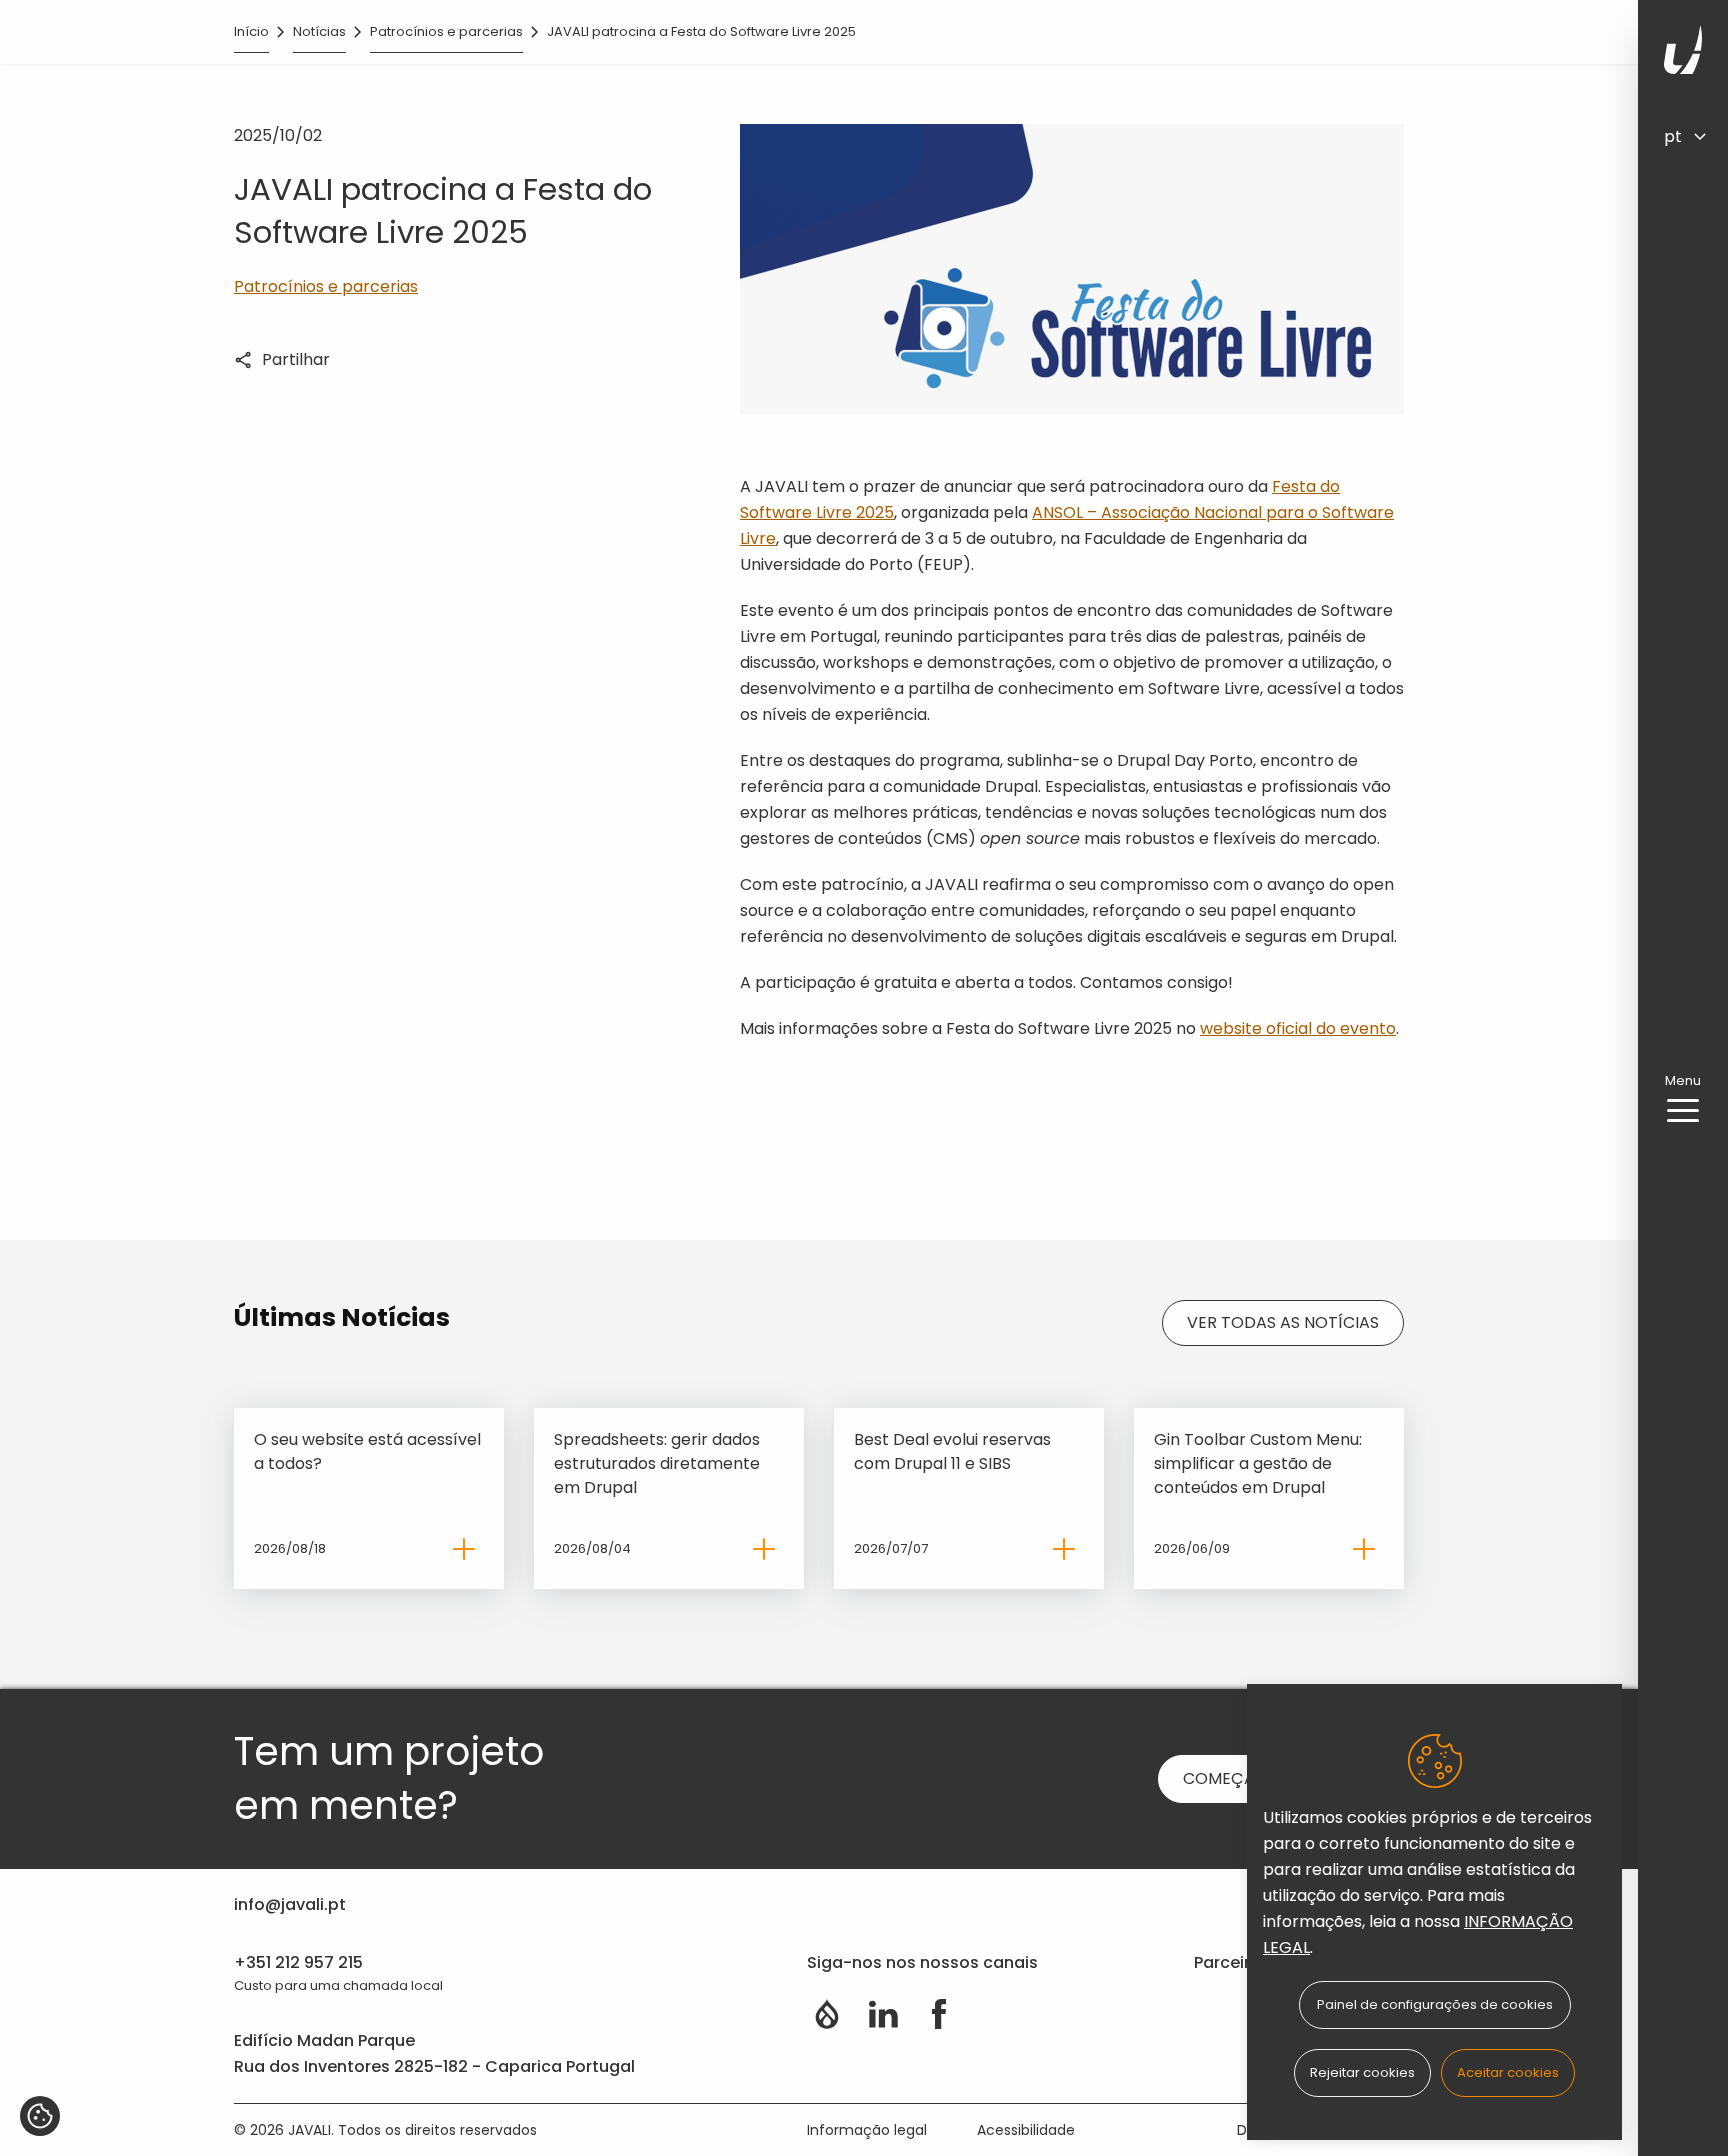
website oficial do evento (1298, 1028)
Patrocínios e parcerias (446, 31)
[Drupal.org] (827, 2014)
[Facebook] (939, 2014)
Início (251, 31)
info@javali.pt (290, 1904)
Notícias (319, 31)
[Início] (1683, 49)
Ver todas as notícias (1283, 1322)
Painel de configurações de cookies (1435, 2004)
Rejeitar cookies (1362, 2072)
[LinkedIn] (883, 2014)
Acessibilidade (1026, 2130)
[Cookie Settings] (40, 2116)
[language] (1694, 136)
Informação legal (867, 2130)
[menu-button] (1683, 1111)
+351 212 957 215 (298, 1962)
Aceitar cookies (1508, 2072)
